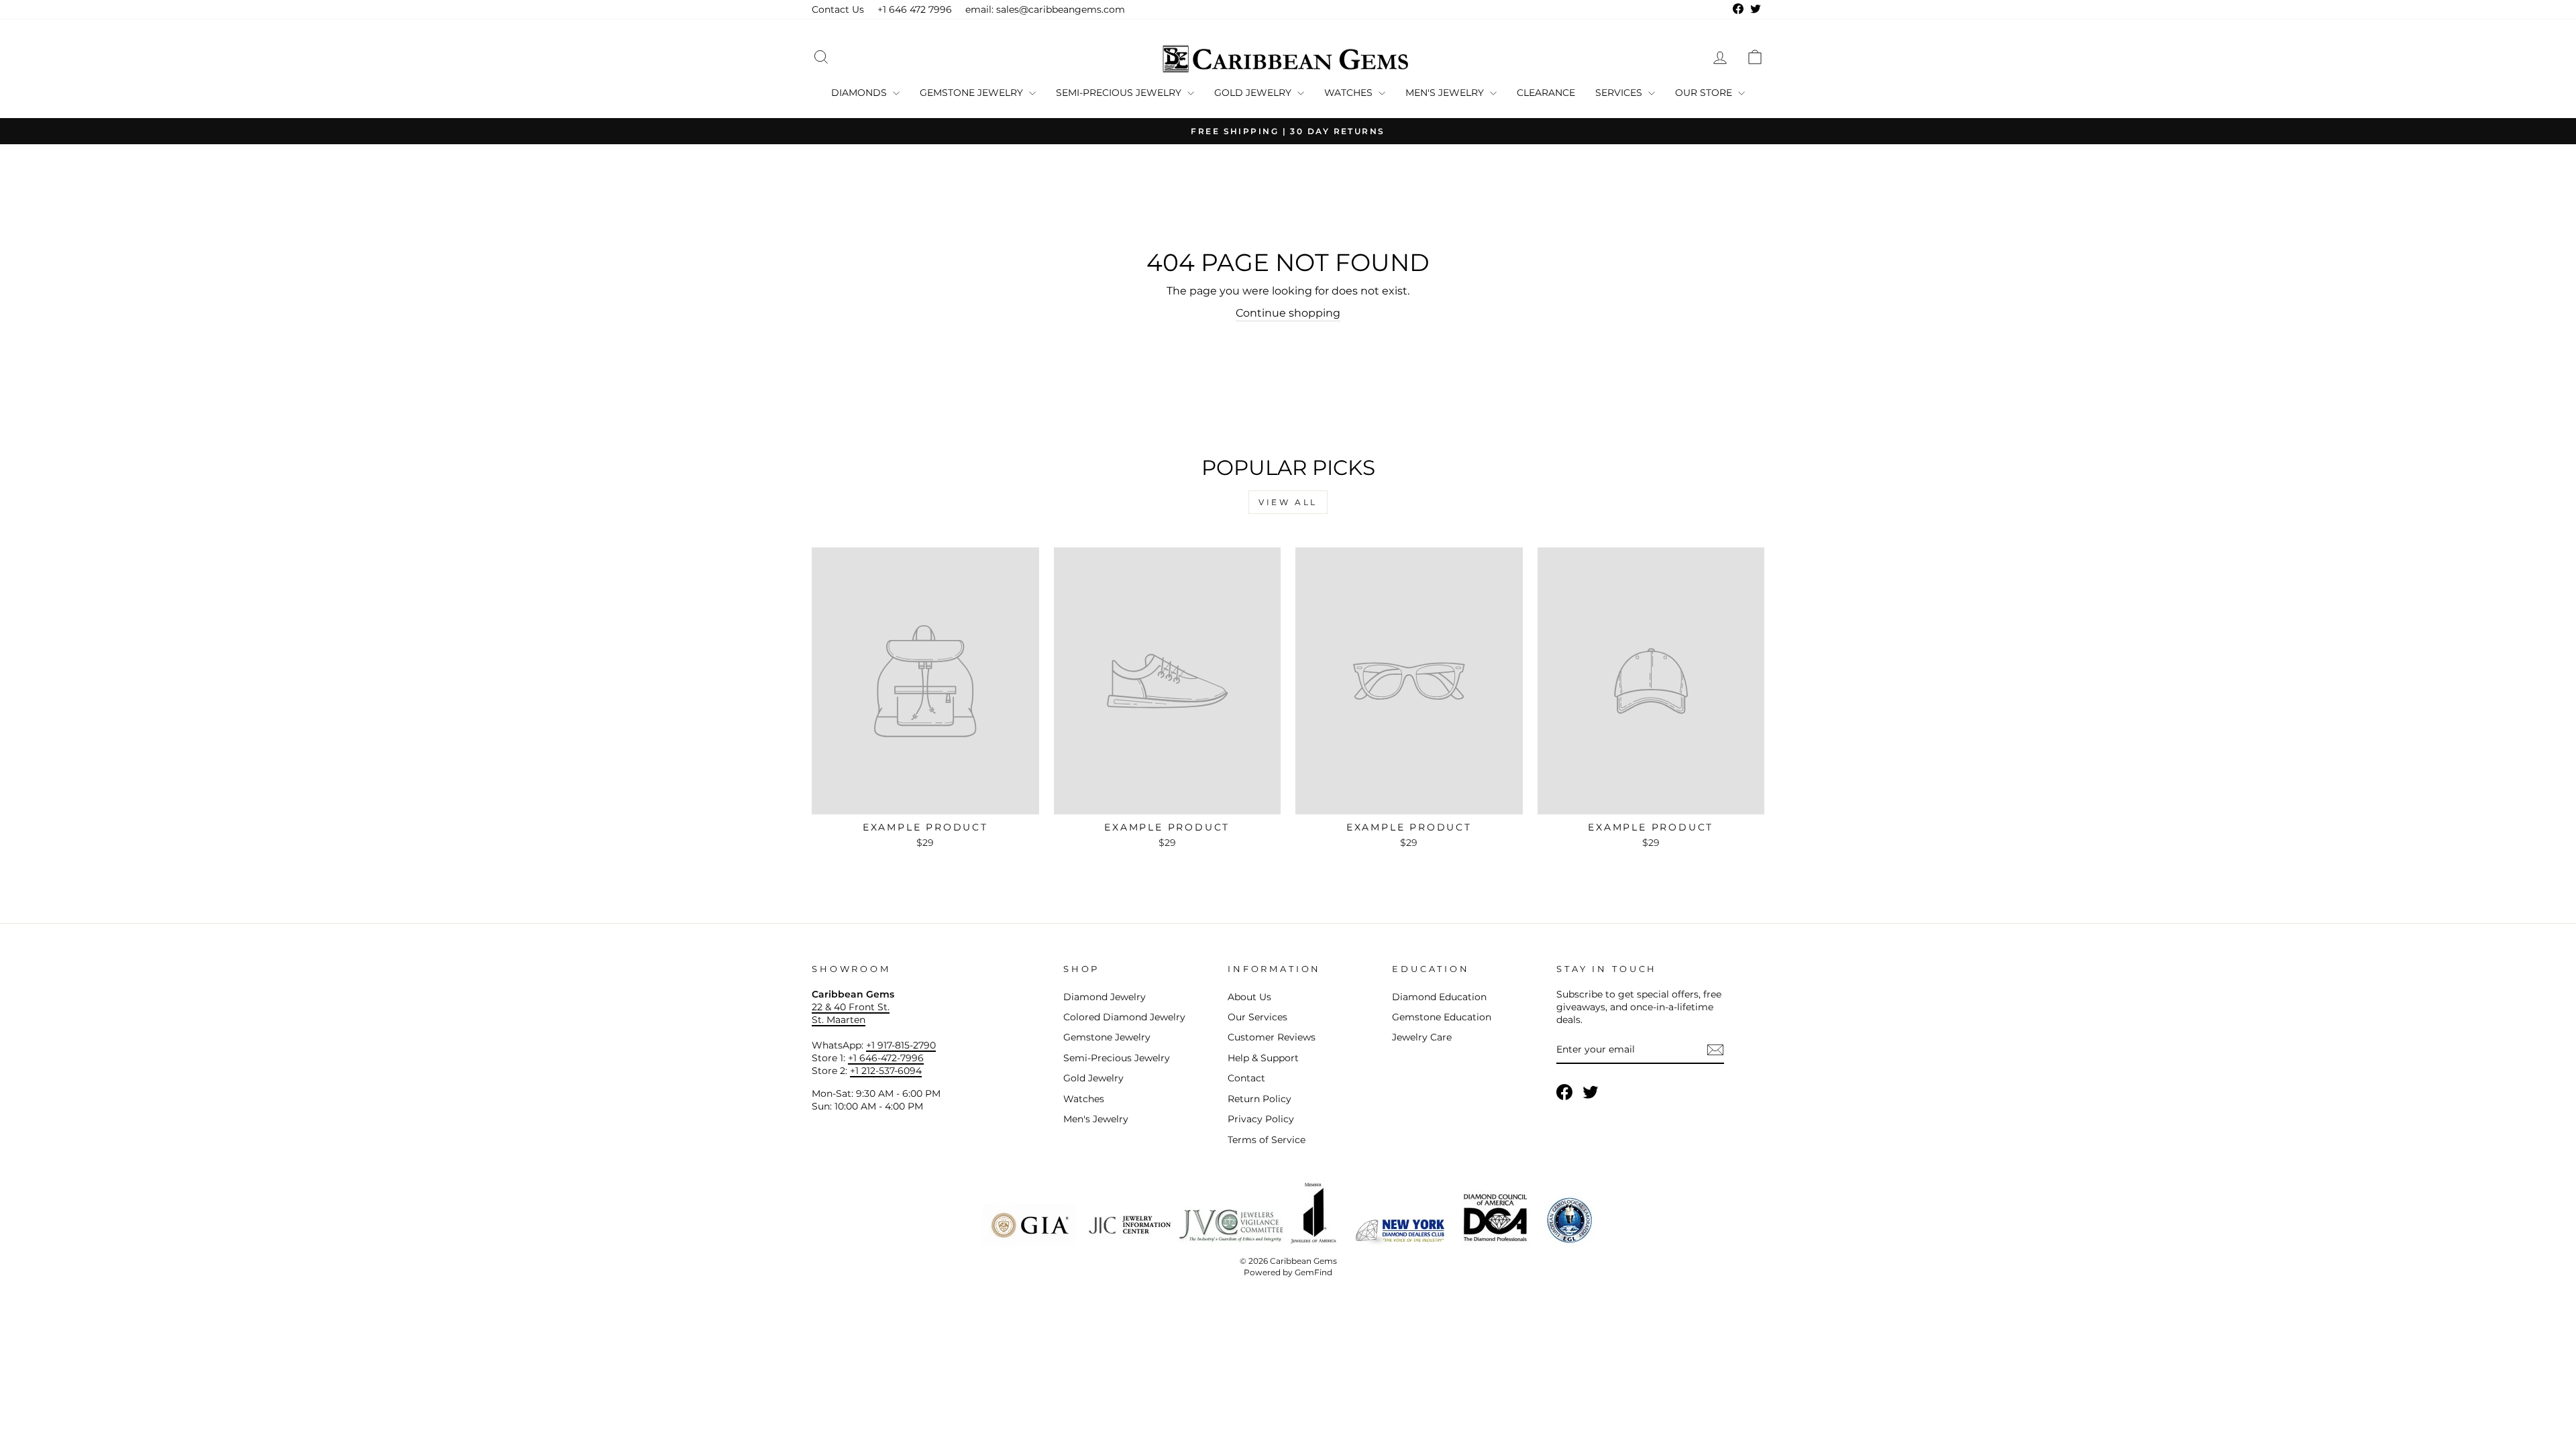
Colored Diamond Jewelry (1124, 1017)
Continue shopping (1288, 313)
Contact (1246, 1078)
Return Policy (1259, 1099)
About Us (1249, 997)
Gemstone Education (1442, 1017)
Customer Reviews (1272, 1037)
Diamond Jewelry (1105, 997)
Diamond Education (1439, 997)
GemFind (1313, 1272)
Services (1620, 93)
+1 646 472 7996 (915, 9)
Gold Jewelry (1254, 93)
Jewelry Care (1422, 1037)
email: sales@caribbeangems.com (1045, 9)
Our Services (1257, 1017)
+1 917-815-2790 (901, 1045)
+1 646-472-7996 (886, 1058)
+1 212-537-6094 (886, 1071)
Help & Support (1263, 1058)
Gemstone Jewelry (973, 93)
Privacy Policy (1261, 1119)
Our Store (1705, 93)
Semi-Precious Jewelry (1120, 93)
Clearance (1546, 93)
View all (1288, 502)
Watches (1350, 93)
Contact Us (838, 9)
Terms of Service (1267, 1140)
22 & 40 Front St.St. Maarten (851, 1013)
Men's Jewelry (1446, 93)
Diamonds (860, 93)
